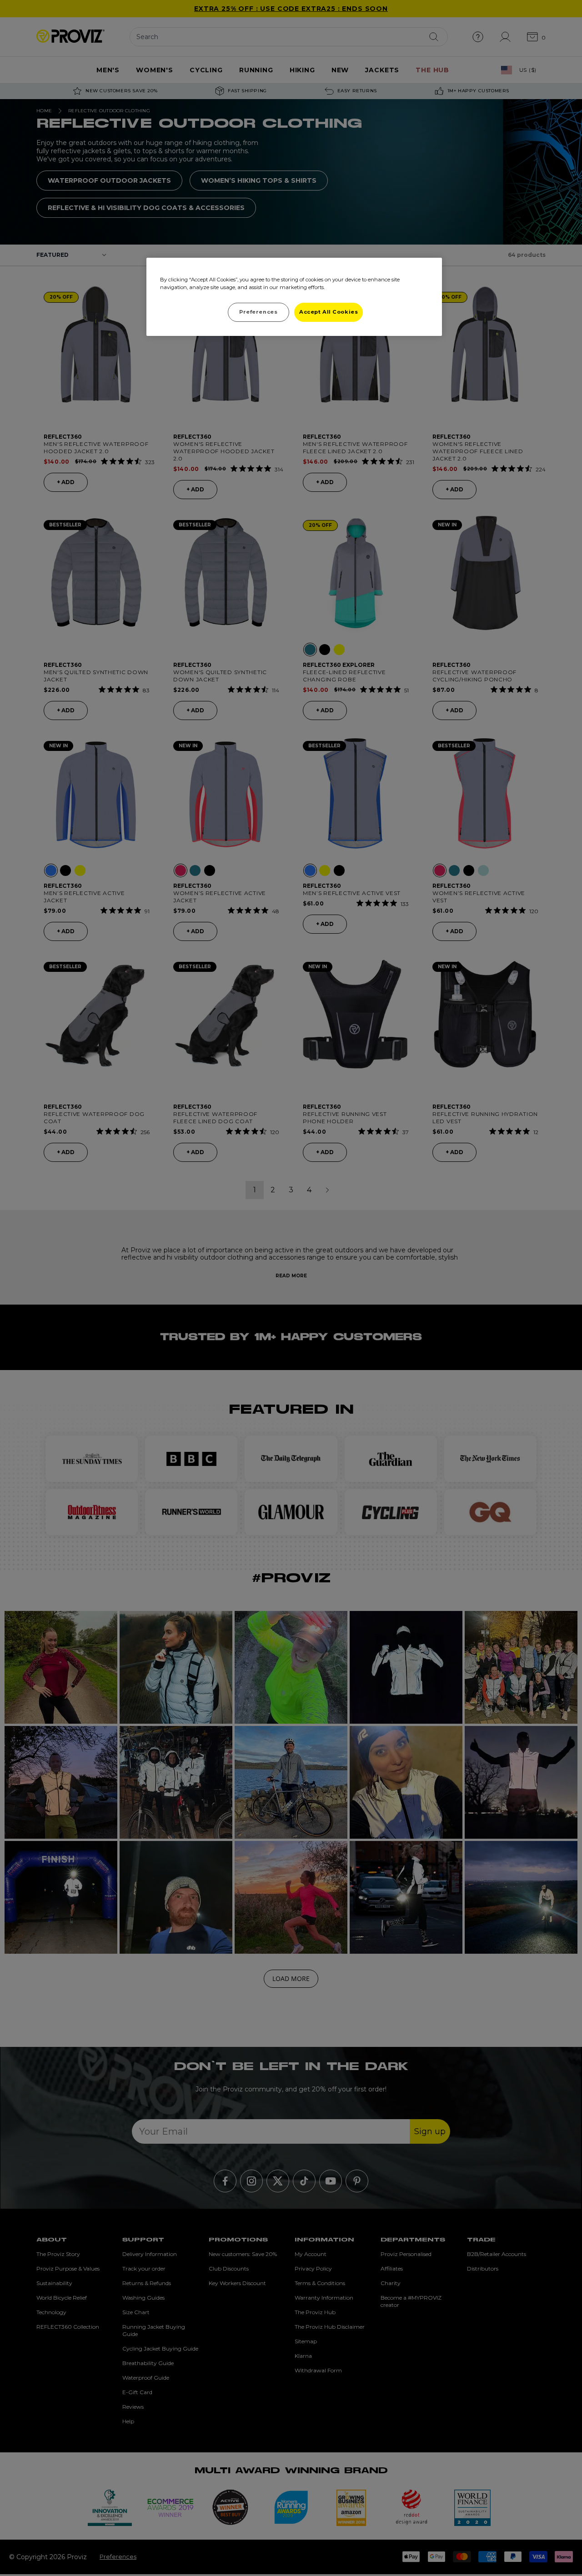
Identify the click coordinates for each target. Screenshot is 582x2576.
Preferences (258, 312)
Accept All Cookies (329, 312)
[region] (294, 297)
